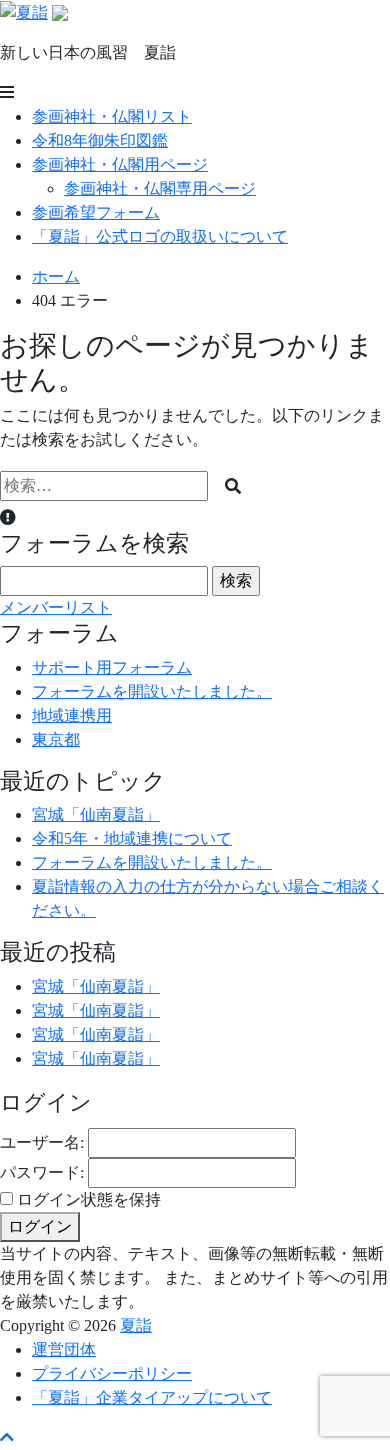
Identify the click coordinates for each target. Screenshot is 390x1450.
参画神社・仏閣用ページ (120, 164)
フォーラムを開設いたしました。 (152, 691)
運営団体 (64, 1349)
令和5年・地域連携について (132, 838)
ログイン (40, 1226)
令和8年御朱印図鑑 (100, 140)
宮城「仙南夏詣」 (96, 814)
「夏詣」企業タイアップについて (152, 1397)
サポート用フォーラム (112, 667)
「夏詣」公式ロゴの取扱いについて (160, 236)
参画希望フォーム (96, 212)
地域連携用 (72, 715)
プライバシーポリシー (112, 1373)
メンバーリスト (56, 607)
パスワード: (42, 1172)
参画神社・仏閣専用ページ (160, 188)
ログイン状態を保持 (89, 1199)
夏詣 (136, 1325)
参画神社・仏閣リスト (112, 116)
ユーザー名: (42, 1142)
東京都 (56, 739)
